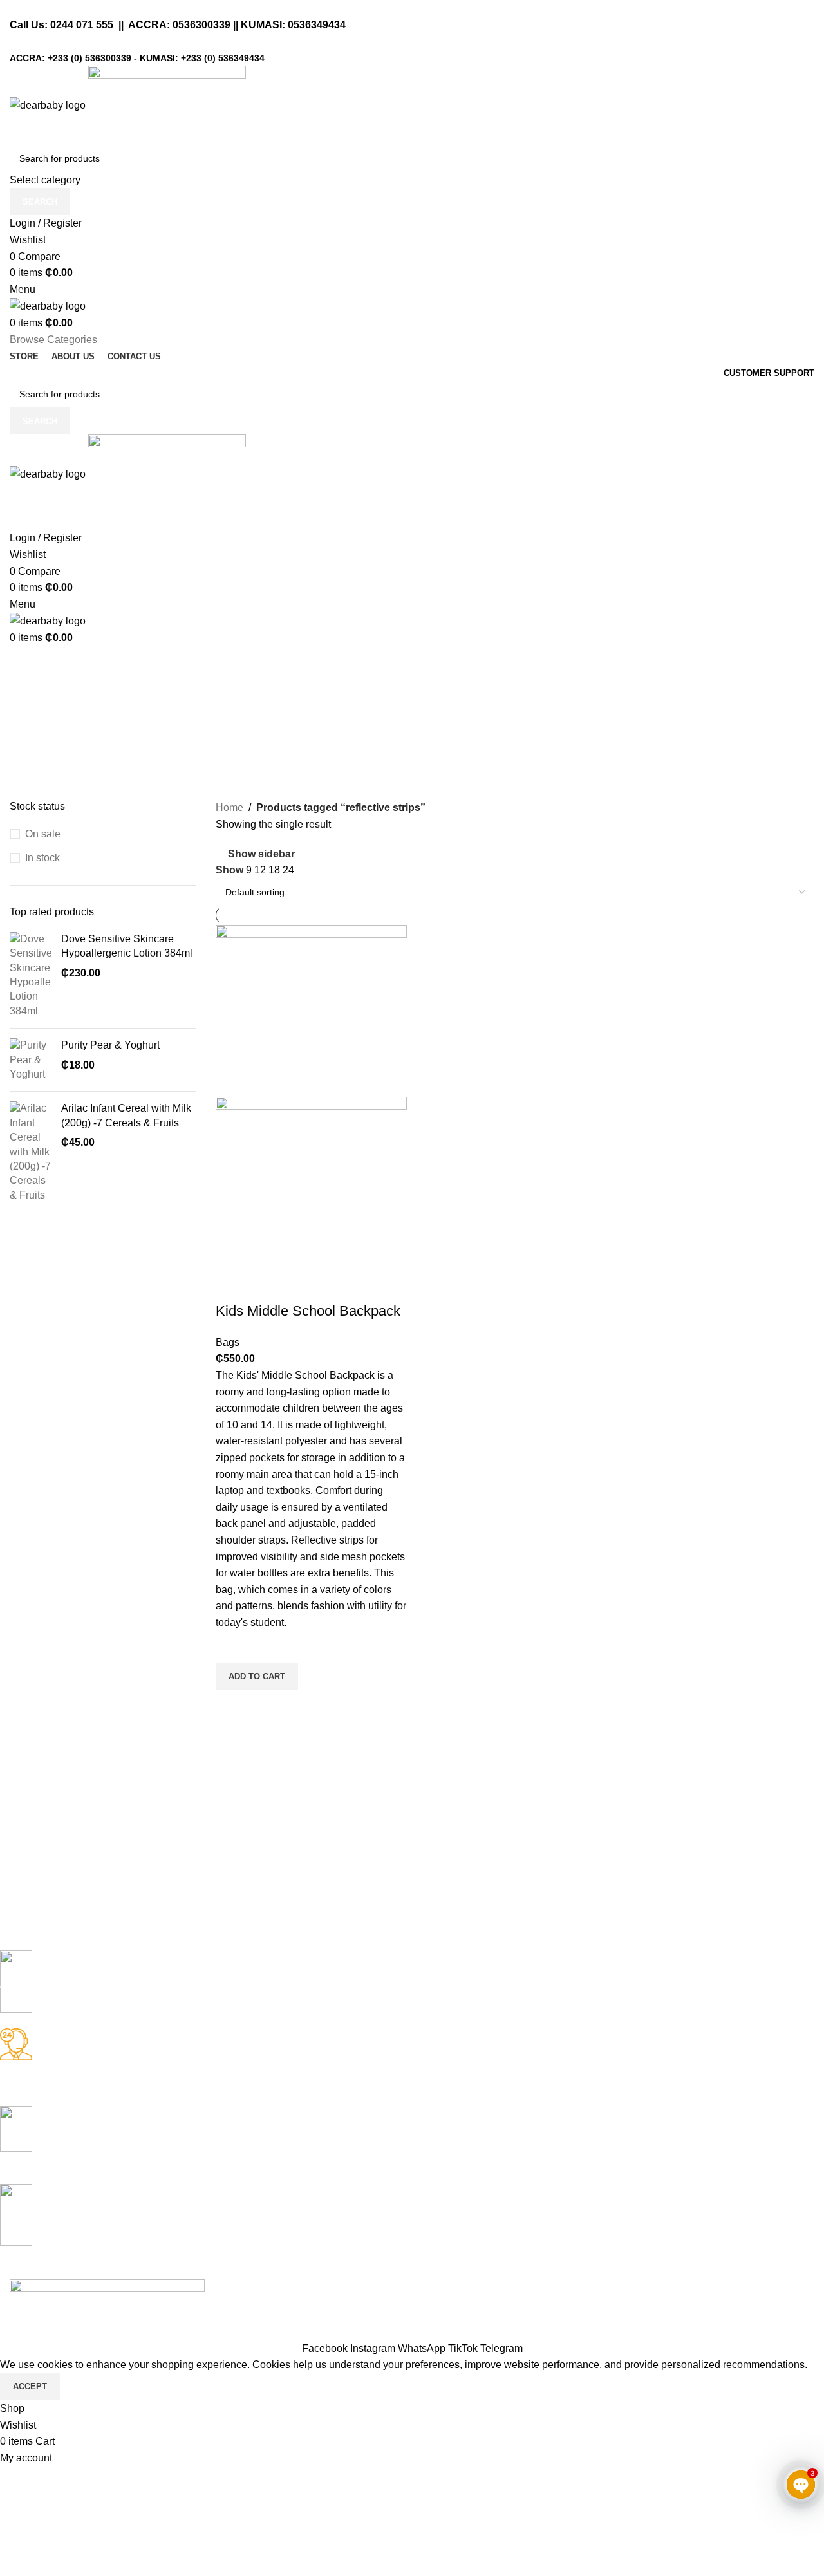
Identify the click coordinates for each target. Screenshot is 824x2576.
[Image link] (107, 2286)
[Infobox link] (402, 1989)
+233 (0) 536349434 (223, 58)
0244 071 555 (82, 25)
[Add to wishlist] (232, 1647)
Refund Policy (42, 2332)
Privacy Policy (114, 2332)
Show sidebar (261, 854)
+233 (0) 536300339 (89, 58)
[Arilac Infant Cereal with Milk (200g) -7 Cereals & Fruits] (31, 1152)
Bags (228, 1342)
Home (229, 807)
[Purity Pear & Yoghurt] (31, 1060)
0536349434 (317, 25)
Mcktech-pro (190, 2303)
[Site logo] (49, 105)
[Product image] (311, 1182)
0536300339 (201, 25)
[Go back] (26, 662)
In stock (42, 858)
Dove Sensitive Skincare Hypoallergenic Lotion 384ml (127, 946)
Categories (36, 725)
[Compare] (232, 1285)
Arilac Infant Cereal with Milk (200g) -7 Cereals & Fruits (126, 1115)
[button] (257, 1677)
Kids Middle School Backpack (308, 1311)
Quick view (232, 1706)
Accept (30, 2386)
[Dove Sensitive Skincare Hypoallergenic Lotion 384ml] (31, 975)
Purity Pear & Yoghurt (110, 1045)
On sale (43, 834)
